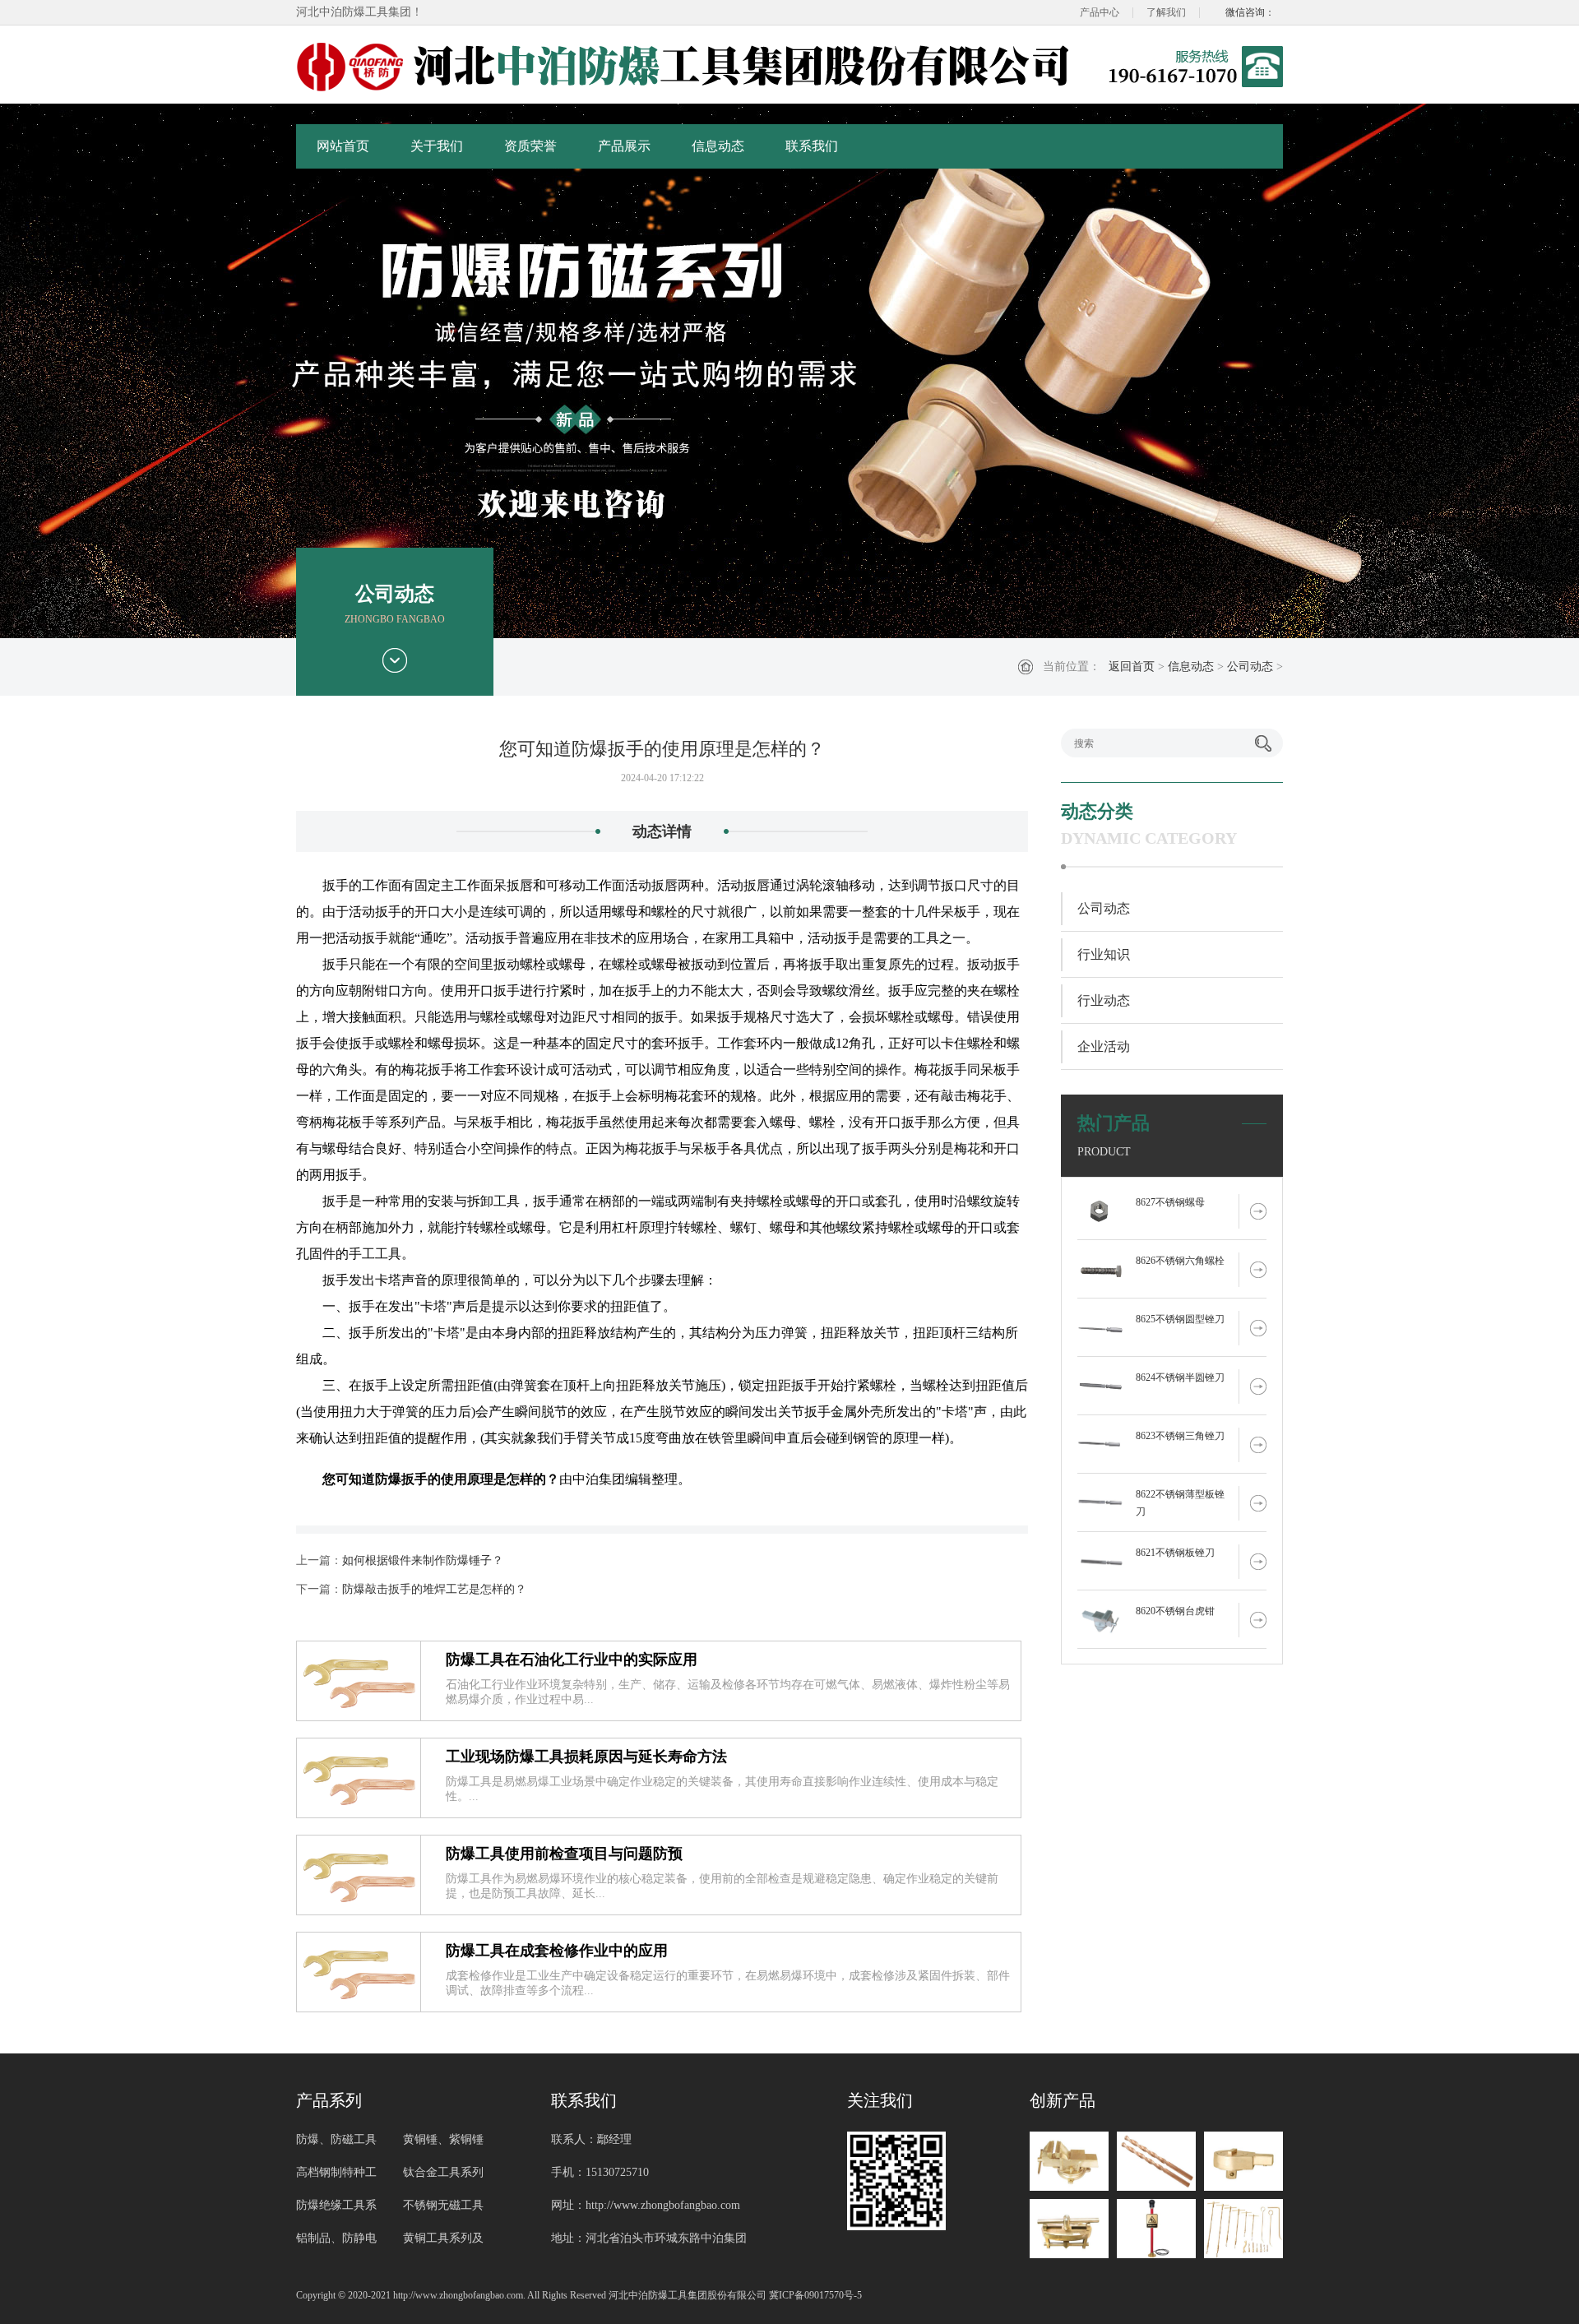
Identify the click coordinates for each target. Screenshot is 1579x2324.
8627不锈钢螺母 (1170, 1202)
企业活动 (1104, 1046)
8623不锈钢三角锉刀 (1180, 1436)
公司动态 (1250, 667)
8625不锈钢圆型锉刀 (1180, 1319)
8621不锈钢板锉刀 (1175, 1553)
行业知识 (1104, 954)
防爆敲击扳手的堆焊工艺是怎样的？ (434, 1589)
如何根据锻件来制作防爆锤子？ (423, 1560)
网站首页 (343, 146)
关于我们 (437, 146)
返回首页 (1132, 667)
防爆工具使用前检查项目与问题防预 (564, 1854)
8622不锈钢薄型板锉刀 (1180, 1503)
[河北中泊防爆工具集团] (687, 67)
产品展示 (624, 146)
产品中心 (1100, 12)
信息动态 (718, 146)
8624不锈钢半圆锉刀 (1180, 1377)
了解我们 (1166, 12)
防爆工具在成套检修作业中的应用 (557, 1951)
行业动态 (1104, 1000)
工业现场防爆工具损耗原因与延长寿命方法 (586, 1757)
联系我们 (812, 146)
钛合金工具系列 (443, 2172)
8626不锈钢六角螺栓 (1180, 1261)
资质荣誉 (530, 146)
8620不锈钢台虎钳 (1175, 1611)
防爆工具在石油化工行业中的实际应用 (572, 1660)
